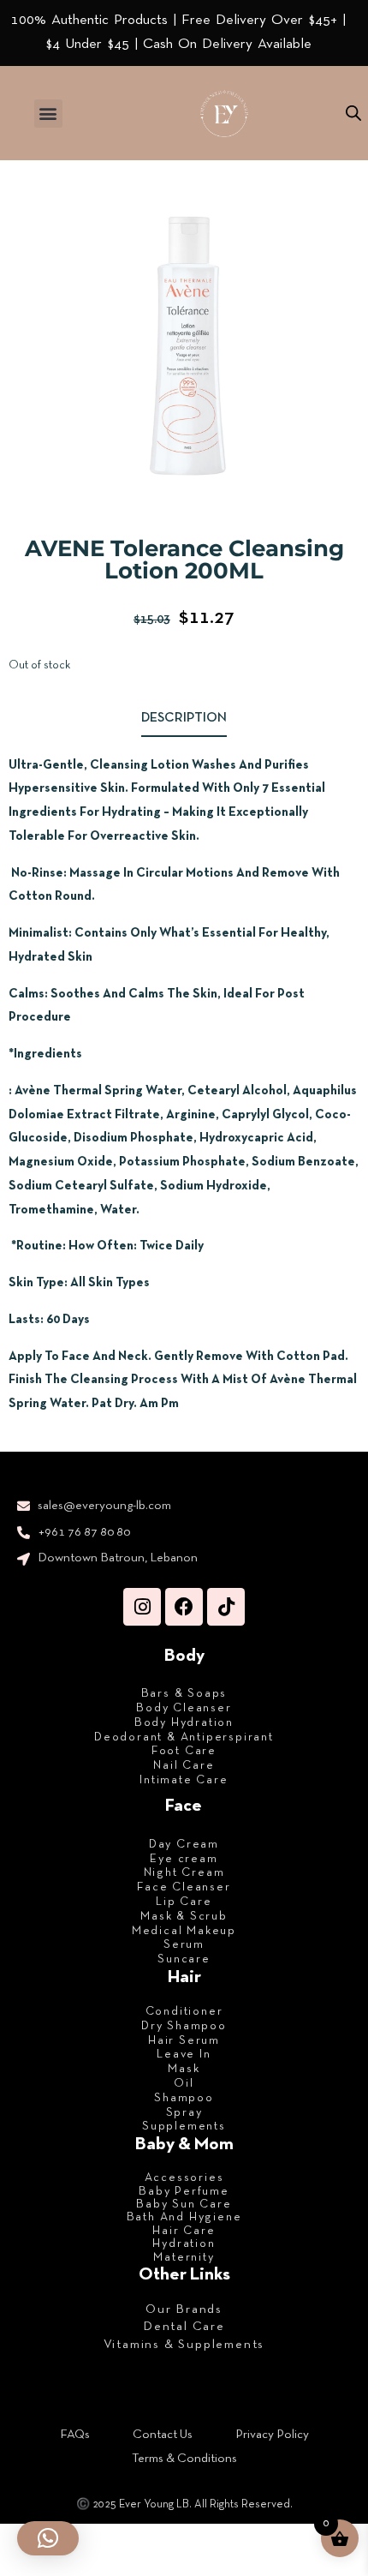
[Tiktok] (226, 1607)
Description (184, 718)
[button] (48, 114)
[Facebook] (184, 1607)
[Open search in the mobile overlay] (353, 114)
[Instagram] (142, 1607)
